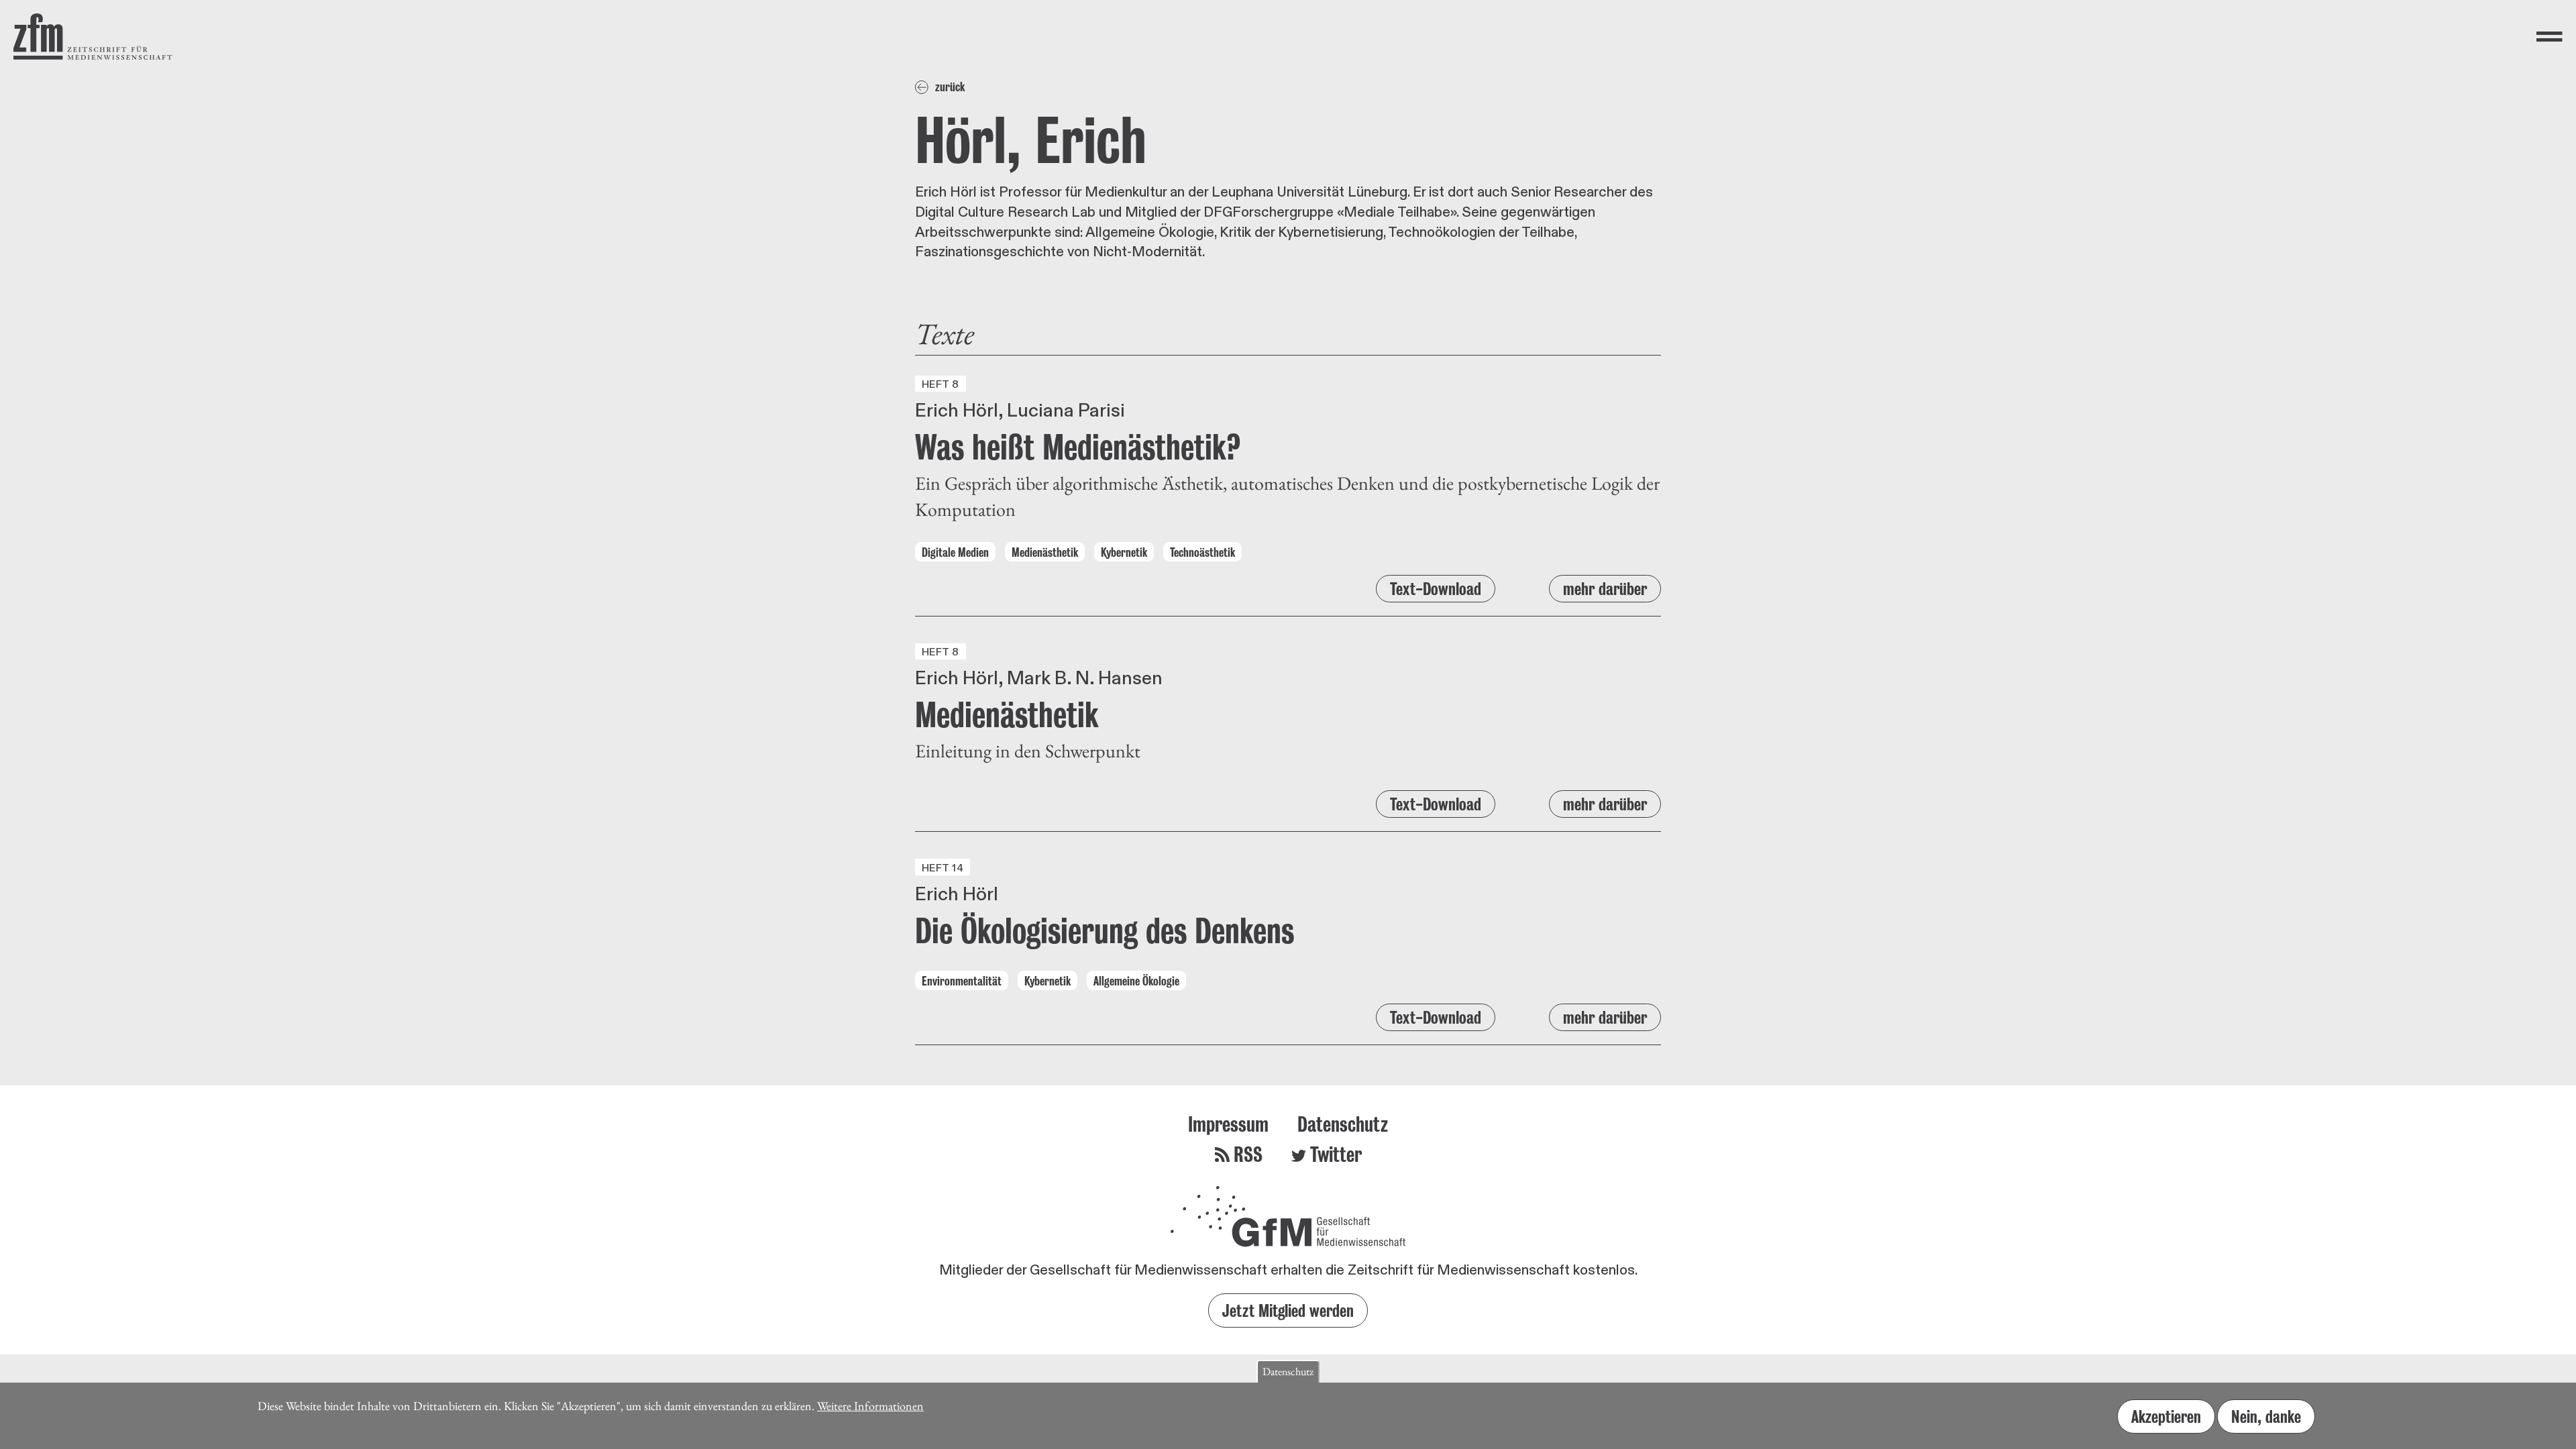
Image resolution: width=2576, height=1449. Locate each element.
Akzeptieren (2166, 1416)
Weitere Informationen (870, 1406)
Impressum (1228, 1124)
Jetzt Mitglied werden (1288, 1310)
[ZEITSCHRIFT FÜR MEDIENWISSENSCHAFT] (93, 37)
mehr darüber (1605, 589)
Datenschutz (1343, 1124)
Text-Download (1436, 589)
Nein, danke (2266, 1416)
